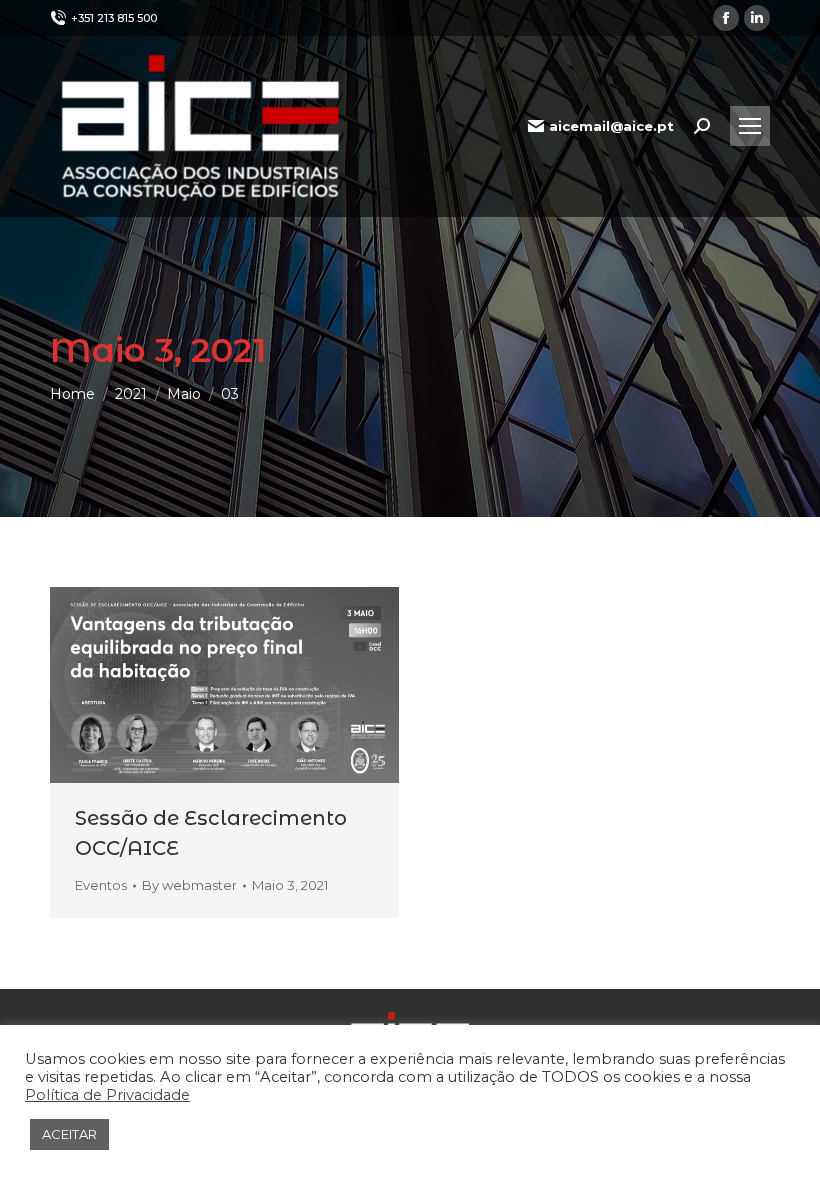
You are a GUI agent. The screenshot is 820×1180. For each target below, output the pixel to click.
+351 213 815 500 (114, 18)
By (189, 885)
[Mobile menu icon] (750, 126)
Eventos (101, 885)
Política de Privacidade (107, 1095)
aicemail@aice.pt (611, 126)
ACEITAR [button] (69, 1134)
